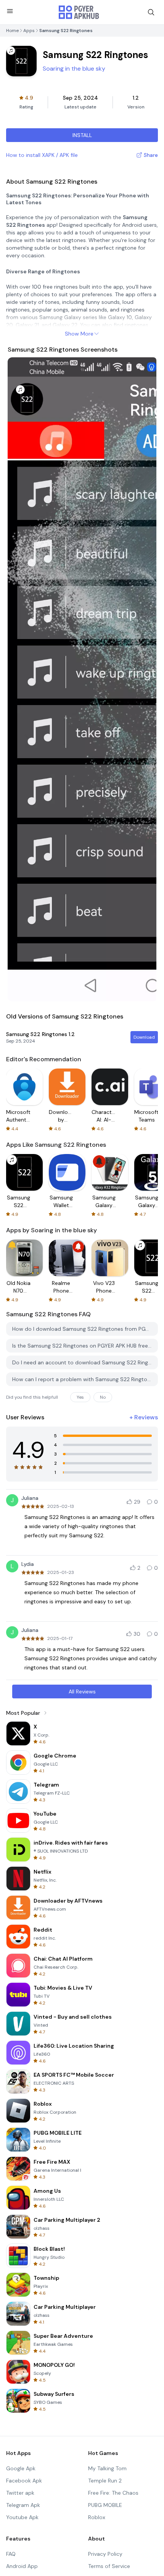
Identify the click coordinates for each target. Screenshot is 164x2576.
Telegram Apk (23, 2505)
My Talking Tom (107, 2468)
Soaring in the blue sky (74, 69)
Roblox (97, 2517)
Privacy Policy (105, 2554)
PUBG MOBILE (105, 2505)
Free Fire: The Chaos (113, 2493)
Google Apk (21, 2468)
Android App (22, 2566)
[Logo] (79, 12)
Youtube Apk (22, 2517)
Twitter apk (20, 2493)
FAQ (11, 2554)
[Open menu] (10, 11)
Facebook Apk (24, 2481)
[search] (151, 12)
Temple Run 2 (105, 2481)
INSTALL (82, 135)
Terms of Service (109, 2566)
